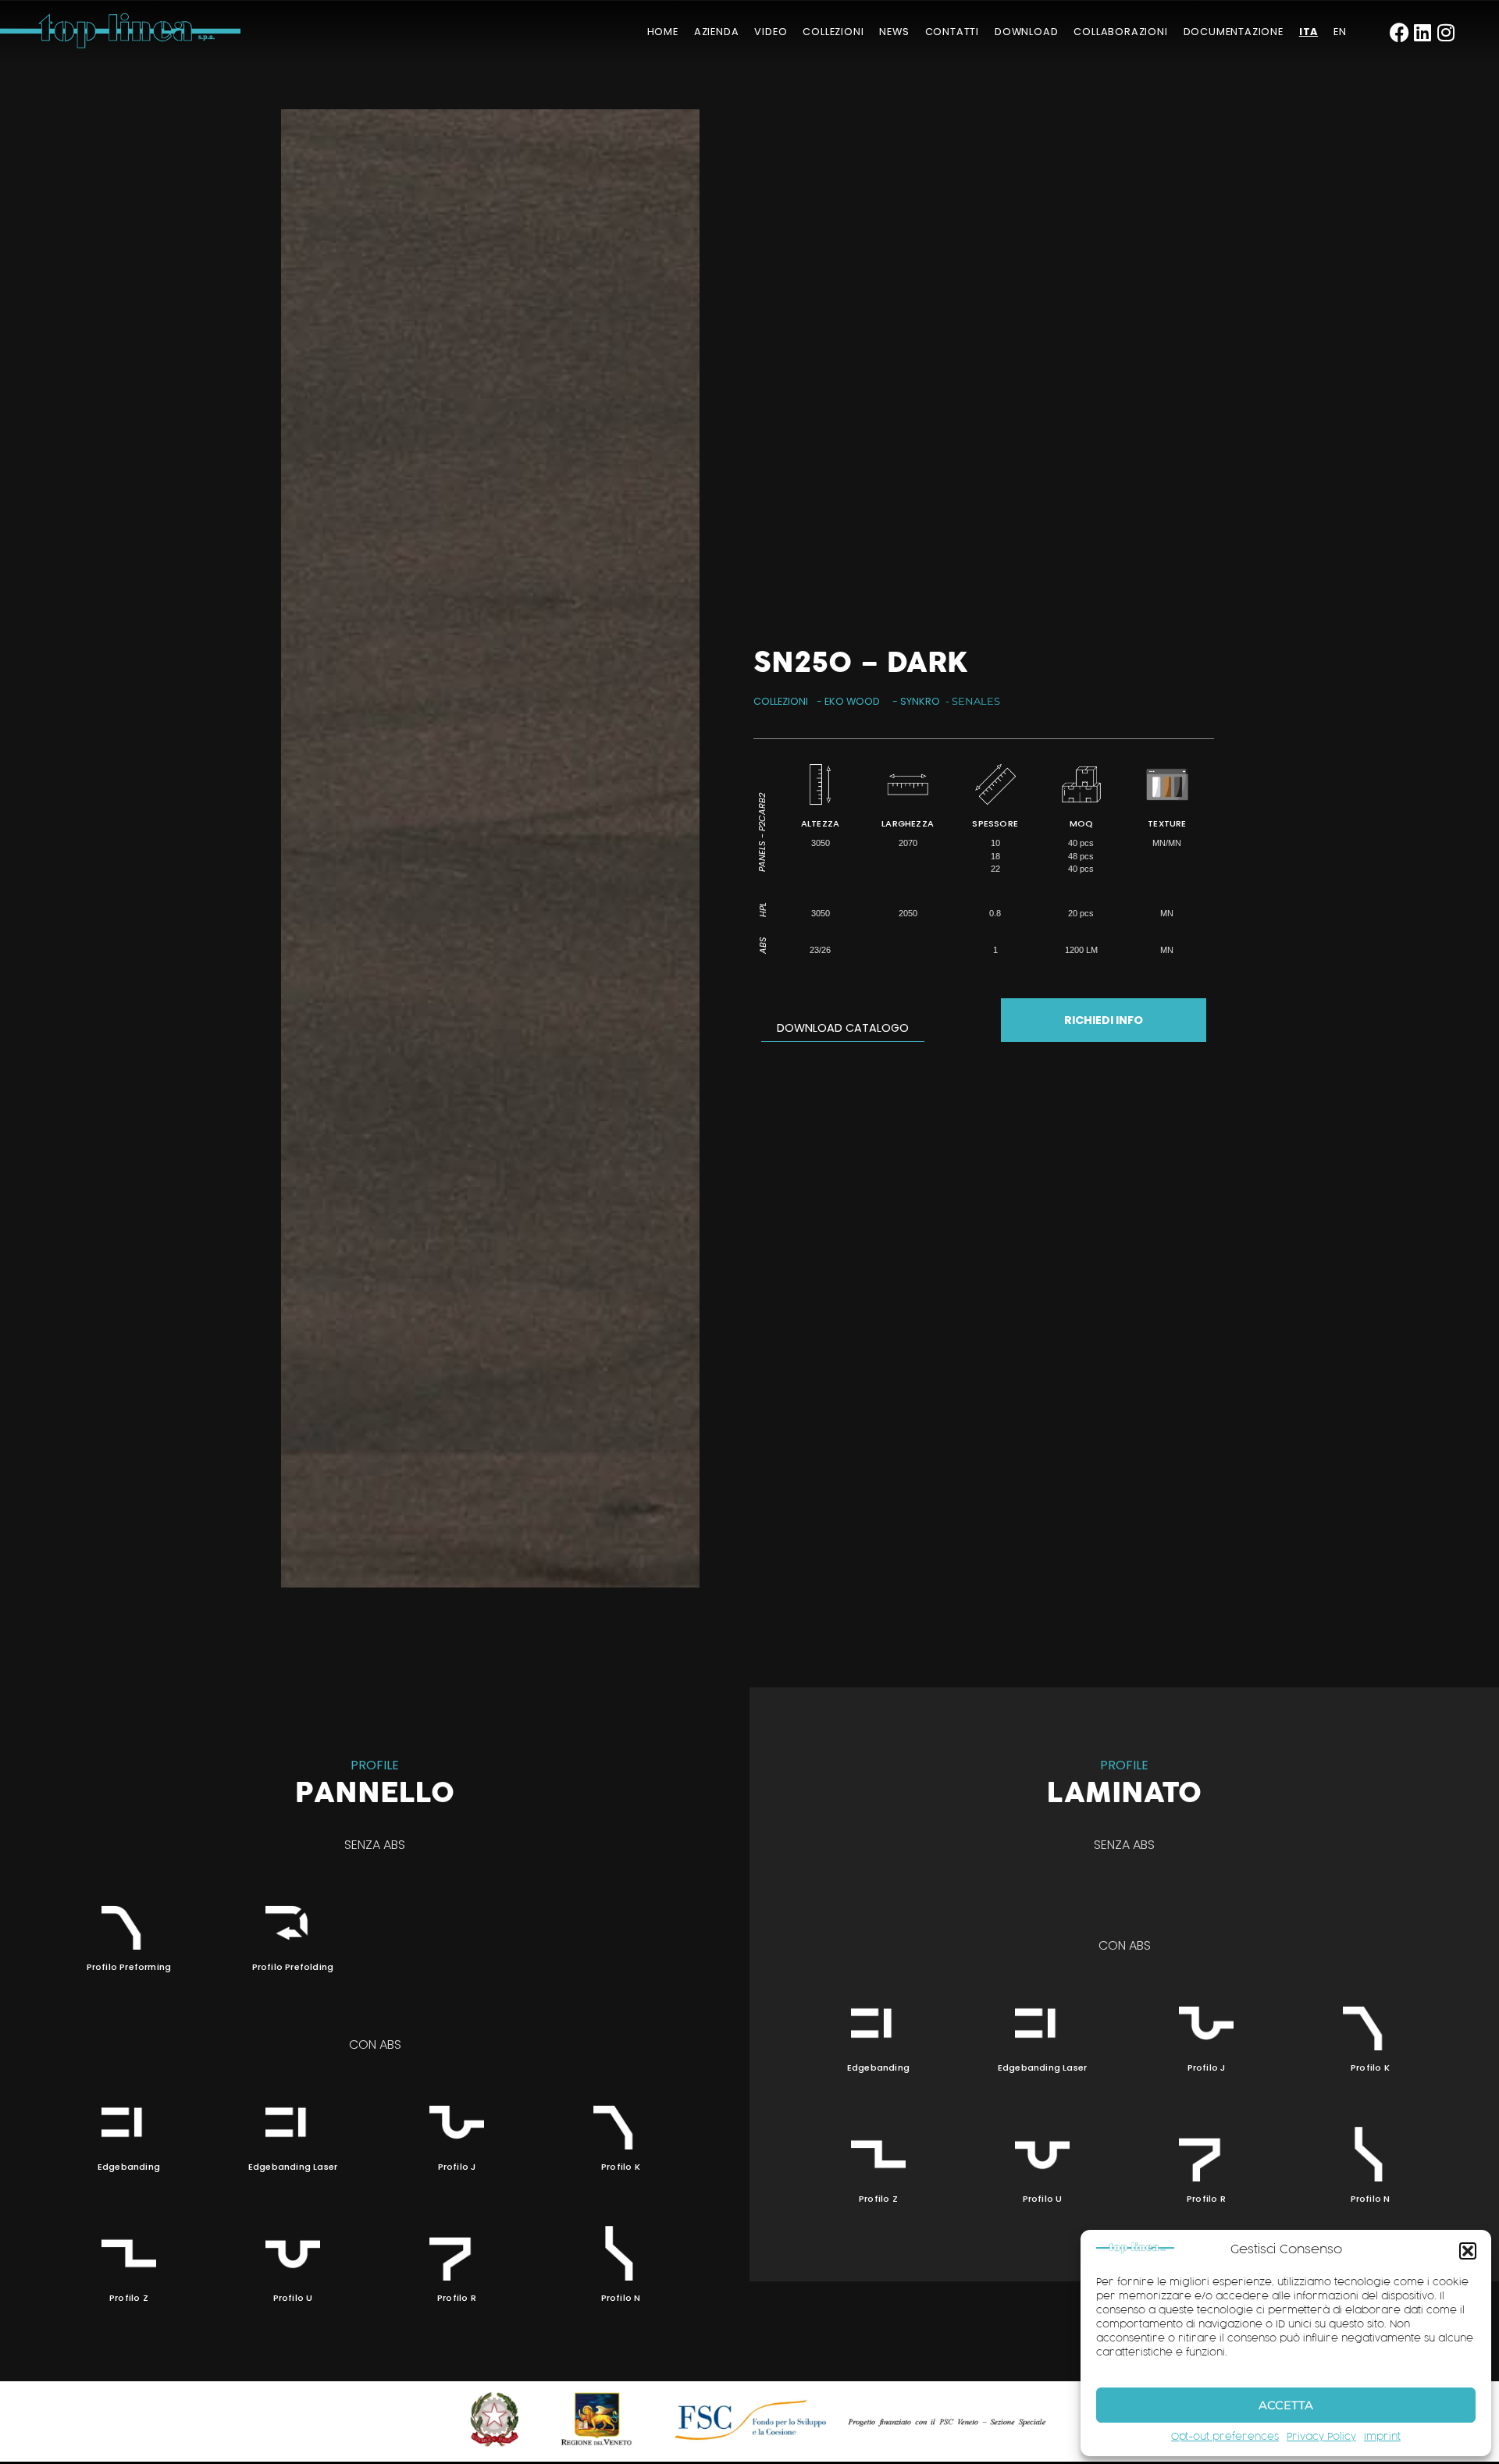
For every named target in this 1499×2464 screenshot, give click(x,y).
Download (1026, 32)
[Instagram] (1446, 32)
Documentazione (1234, 32)
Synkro (920, 701)
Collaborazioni (1120, 32)
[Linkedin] (1423, 32)
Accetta (1286, 2405)
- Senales (973, 701)
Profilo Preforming (129, 1967)
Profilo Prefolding (293, 1967)
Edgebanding (129, 2167)
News (894, 32)
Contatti (952, 32)
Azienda (717, 32)
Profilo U (293, 2298)
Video (771, 32)
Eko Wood (852, 701)
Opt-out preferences (1225, 2437)
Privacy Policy (1321, 2437)
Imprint (1382, 2437)
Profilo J (457, 2167)
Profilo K (621, 2167)
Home (663, 32)
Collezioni (833, 32)
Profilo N (621, 2298)
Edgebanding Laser (293, 2167)
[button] (1468, 2251)
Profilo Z (129, 2298)
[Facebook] (1399, 32)
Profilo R (457, 2298)
